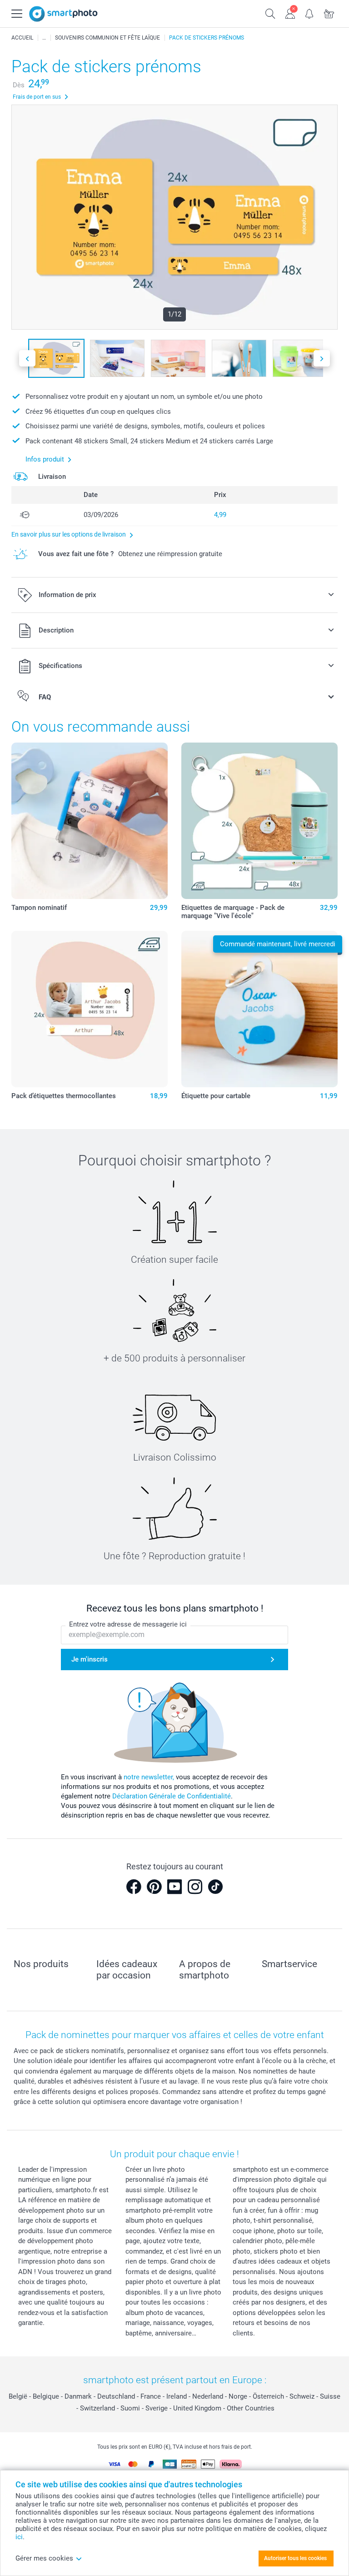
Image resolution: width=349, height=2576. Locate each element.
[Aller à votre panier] (329, 13)
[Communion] (44, 38)
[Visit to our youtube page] (174, 1887)
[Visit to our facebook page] (134, 1887)
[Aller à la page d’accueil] (63, 14)
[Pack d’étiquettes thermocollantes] (90, 1009)
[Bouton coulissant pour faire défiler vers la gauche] (27, 359)
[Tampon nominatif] (90, 821)
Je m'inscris (90, 1659)
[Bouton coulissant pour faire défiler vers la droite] (322, 359)
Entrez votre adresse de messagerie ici (128, 1624)
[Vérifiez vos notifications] (310, 13)
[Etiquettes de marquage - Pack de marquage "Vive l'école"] (259, 821)
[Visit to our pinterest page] (154, 1887)
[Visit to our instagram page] (195, 1887)
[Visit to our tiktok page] (215, 1887)
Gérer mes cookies (44, 2558)
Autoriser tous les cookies (295, 2558)
